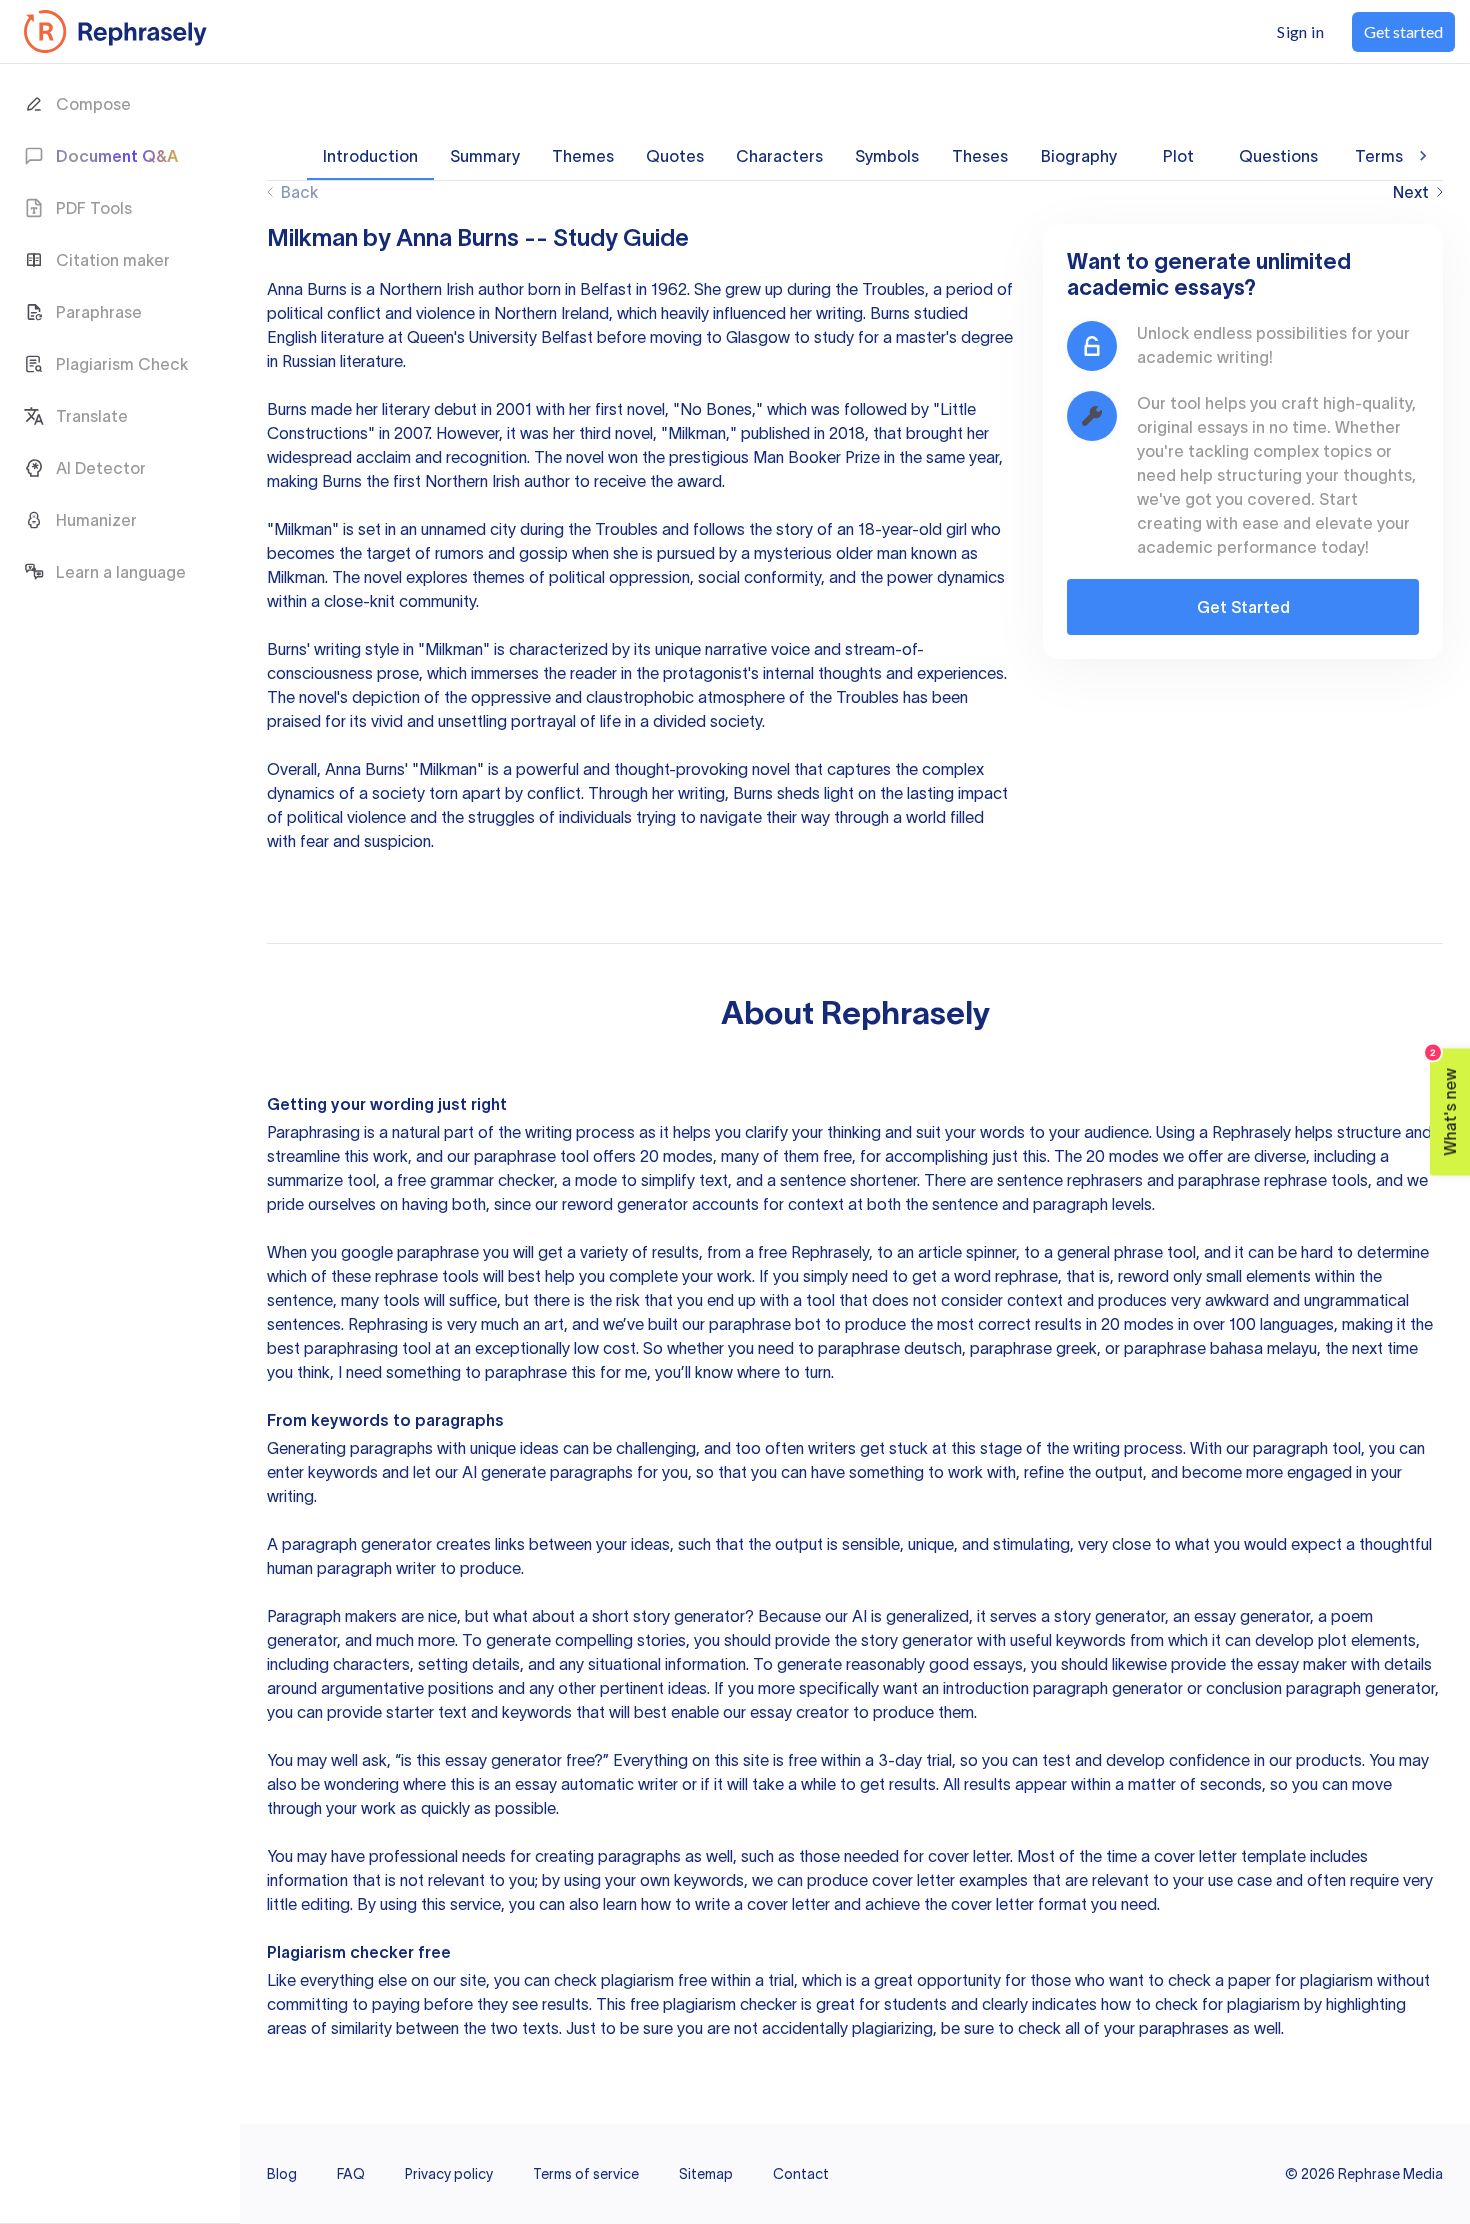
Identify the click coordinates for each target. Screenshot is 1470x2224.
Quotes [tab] (675, 156)
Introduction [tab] (370, 156)
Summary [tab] (485, 156)
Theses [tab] (980, 156)
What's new (1444, 1102)
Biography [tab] (1079, 156)
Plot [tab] (1178, 156)
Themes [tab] (583, 156)
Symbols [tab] (887, 156)
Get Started (1243, 607)
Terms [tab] (1379, 156)
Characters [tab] (779, 156)
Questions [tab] (1278, 156)
